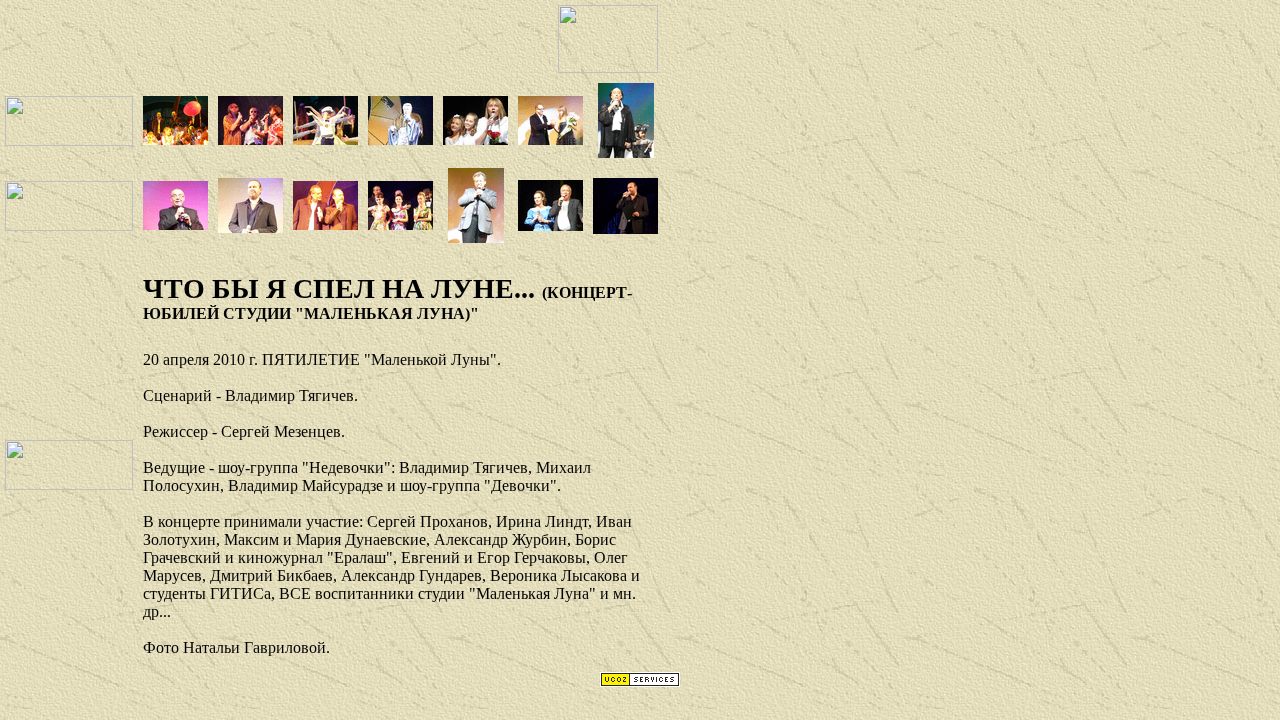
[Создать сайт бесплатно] (640, 681)
